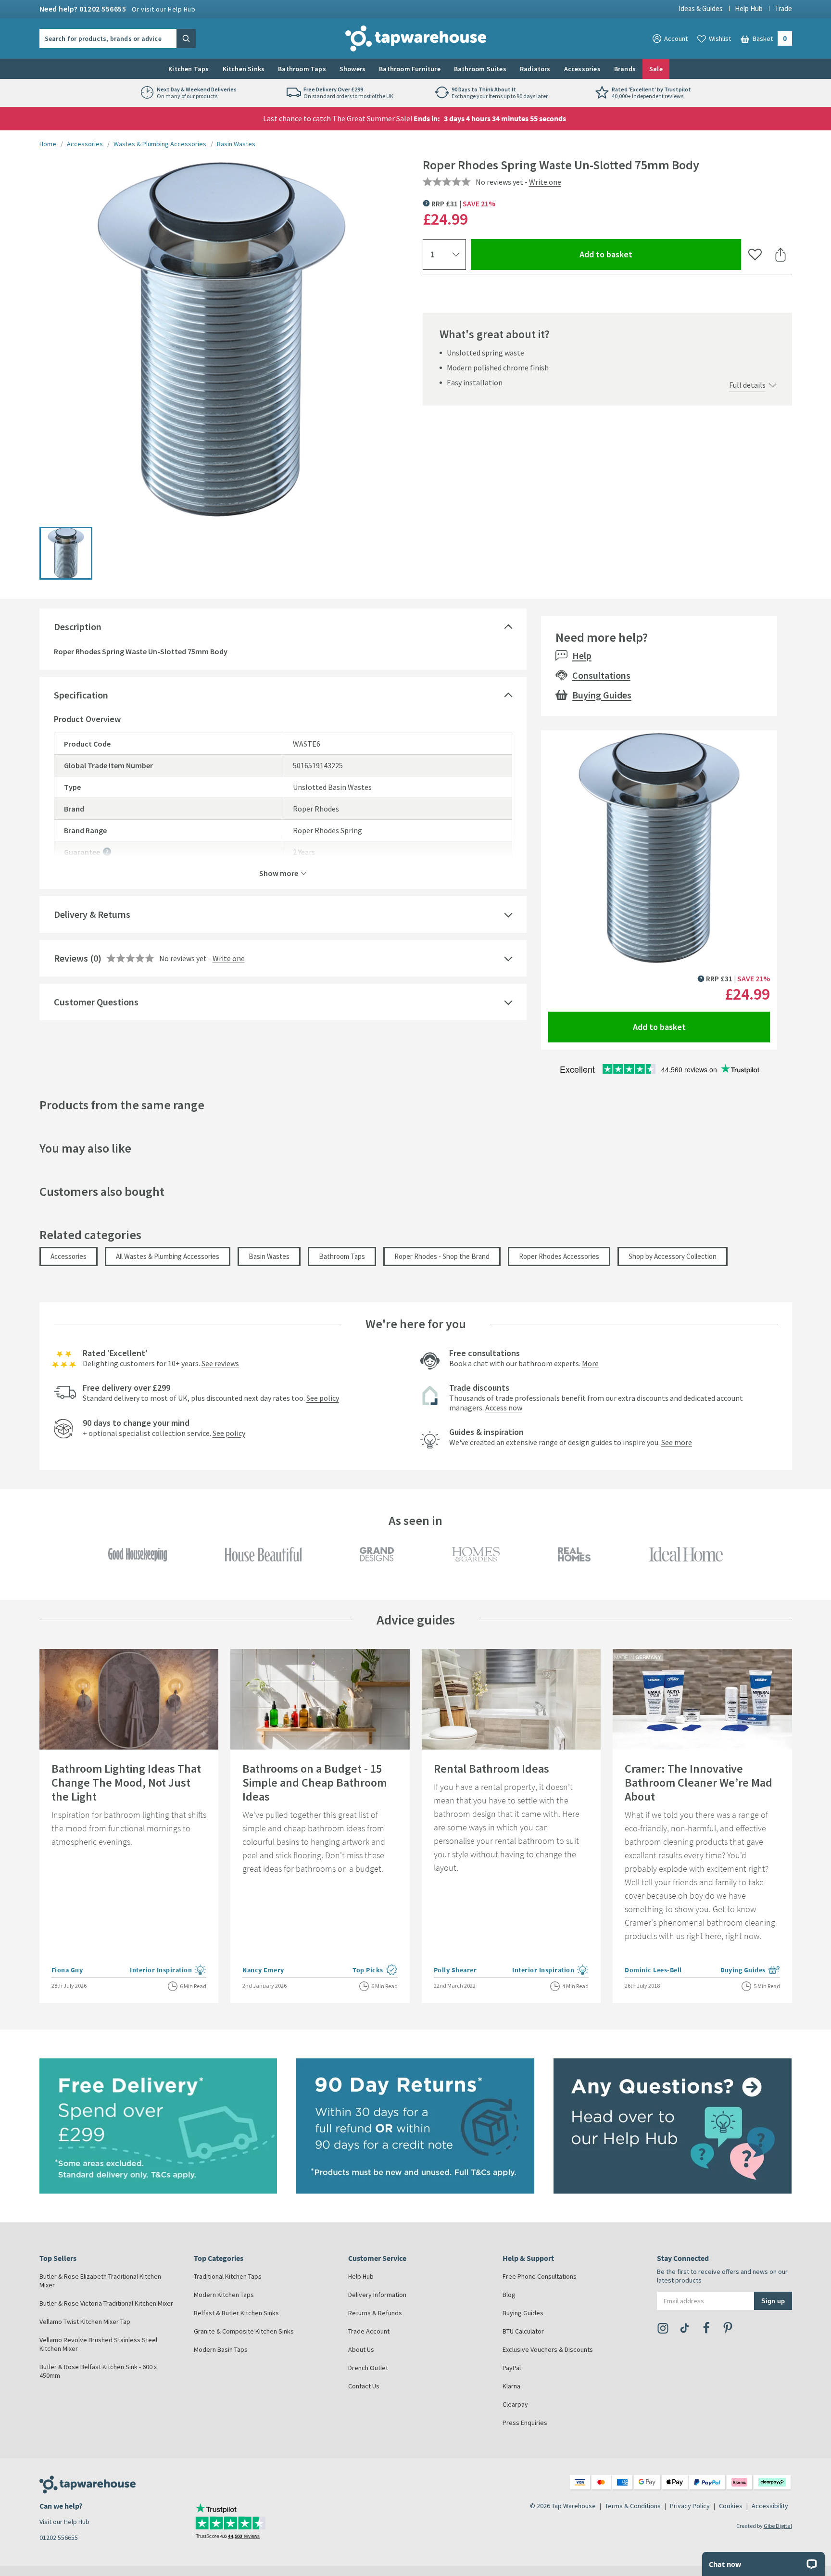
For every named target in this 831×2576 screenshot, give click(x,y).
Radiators (535, 69)
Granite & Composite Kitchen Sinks (244, 2331)
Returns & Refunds (375, 2313)
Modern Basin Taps (221, 2349)
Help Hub (749, 8)
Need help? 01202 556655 (118, 9)
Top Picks (375, 1971)
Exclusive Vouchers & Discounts (548, 2349)
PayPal (512, 2368)
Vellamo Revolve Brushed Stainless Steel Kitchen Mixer (98, 2344)
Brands (625, 69)
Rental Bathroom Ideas (491, 1769)
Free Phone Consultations (540, 2276)
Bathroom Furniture (410, 69)
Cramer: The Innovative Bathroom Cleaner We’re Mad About (699, 1783)
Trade (783, 8)
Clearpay (515, 2404)
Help (582, 655)
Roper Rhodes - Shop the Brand (442, 1256)
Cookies (731, 2506)
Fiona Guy (67, 1970)
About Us (361, 2349)
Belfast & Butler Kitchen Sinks (236, 2313)
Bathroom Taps (302, 69)
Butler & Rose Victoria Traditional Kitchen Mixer (106, 2303)
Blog (509, 2295)
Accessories (582, 69)
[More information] (107, 852)
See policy (323, 1398)
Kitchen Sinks (244, 69)
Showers (353, 69)
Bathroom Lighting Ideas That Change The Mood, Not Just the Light (126, 1783)
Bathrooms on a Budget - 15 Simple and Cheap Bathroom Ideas (315, 1783)
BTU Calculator (523, 2331)
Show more (279, 873)
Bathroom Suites (480, 69)
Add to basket (641, 254)
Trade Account (369, 2331)
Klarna (511, 2386)
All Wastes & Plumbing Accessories (168, 1256)
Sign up (773, 2301)
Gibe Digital (778, 2526)
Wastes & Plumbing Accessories (160, 144)
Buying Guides (602, 695)
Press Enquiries (525, 2423)
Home (48, 144)
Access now (504, 1408)
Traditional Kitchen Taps (228, 2276)
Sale (656, 69)
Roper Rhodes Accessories (559, 1256)
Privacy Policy (690, 2506)
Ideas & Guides (701, 8)
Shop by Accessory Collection (673, 1256)
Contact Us (364, 2386)
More (590, 1363)
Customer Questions (96, 1002)
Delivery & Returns (92, 914)
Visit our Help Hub (64, 2522)
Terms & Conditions (633, 2506)
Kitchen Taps (189, 69)
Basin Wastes (236, 144)
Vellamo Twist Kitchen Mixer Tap (85, 2322)
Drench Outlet (368, 2368)
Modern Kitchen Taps (224, 2295)
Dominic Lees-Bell (653, 1970)
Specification (81, 695)
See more (677, 1442)
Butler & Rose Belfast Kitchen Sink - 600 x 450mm (98, 2371)
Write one (545, 182)
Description (78, 627)
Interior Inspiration (168, 1971)
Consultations (601, 675)
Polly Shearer (455, 1970)
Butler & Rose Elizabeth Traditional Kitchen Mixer (100, 2281)
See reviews (220, 1363)
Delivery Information (377, 2295)
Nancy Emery (263, 1970)
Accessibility (770, 2506)
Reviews (71, 958)
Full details (747, 385)
